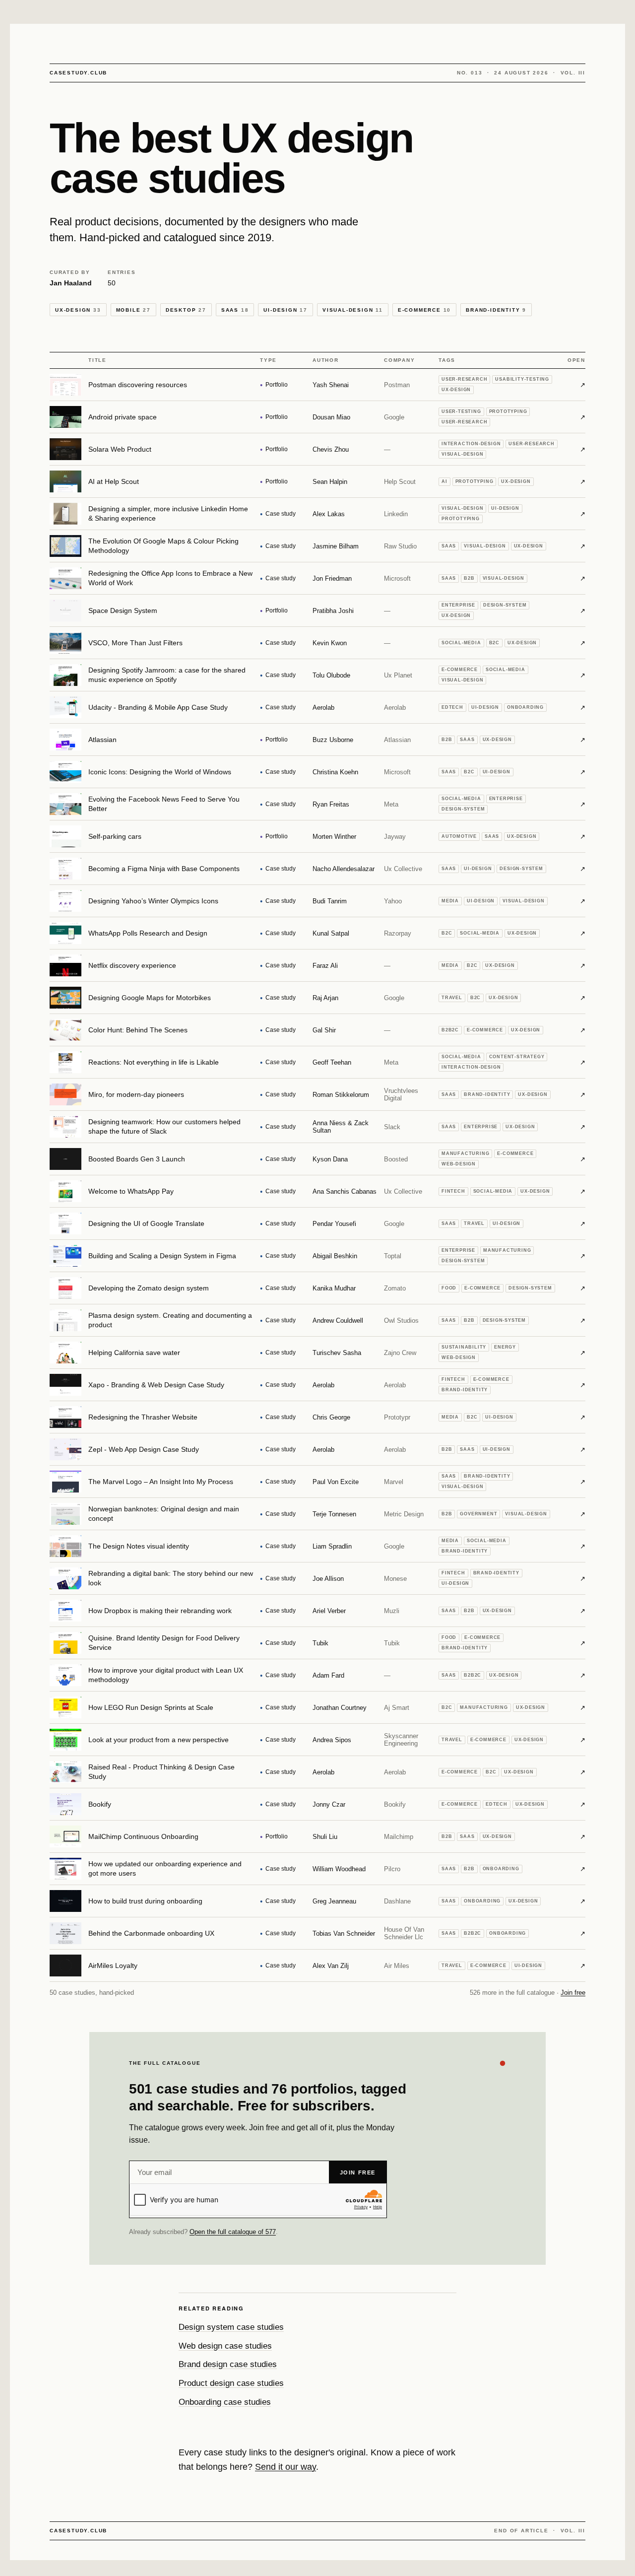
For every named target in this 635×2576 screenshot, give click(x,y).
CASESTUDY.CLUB (78, 73)
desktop (186, 310)
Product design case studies (231, 2383)
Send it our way (286, 2467)
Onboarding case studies (225, 2402)
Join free (573, 1993)
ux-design (78, 310)
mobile (133, 310)
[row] (317, 385)
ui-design (286, 310)
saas (235, 310)
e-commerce (424, 310)
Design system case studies (231, 2327)
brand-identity (496, 310)
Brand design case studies (228, 2364)
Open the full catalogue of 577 (233, 2232)
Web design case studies (225, 2346)
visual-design (353, 310)
